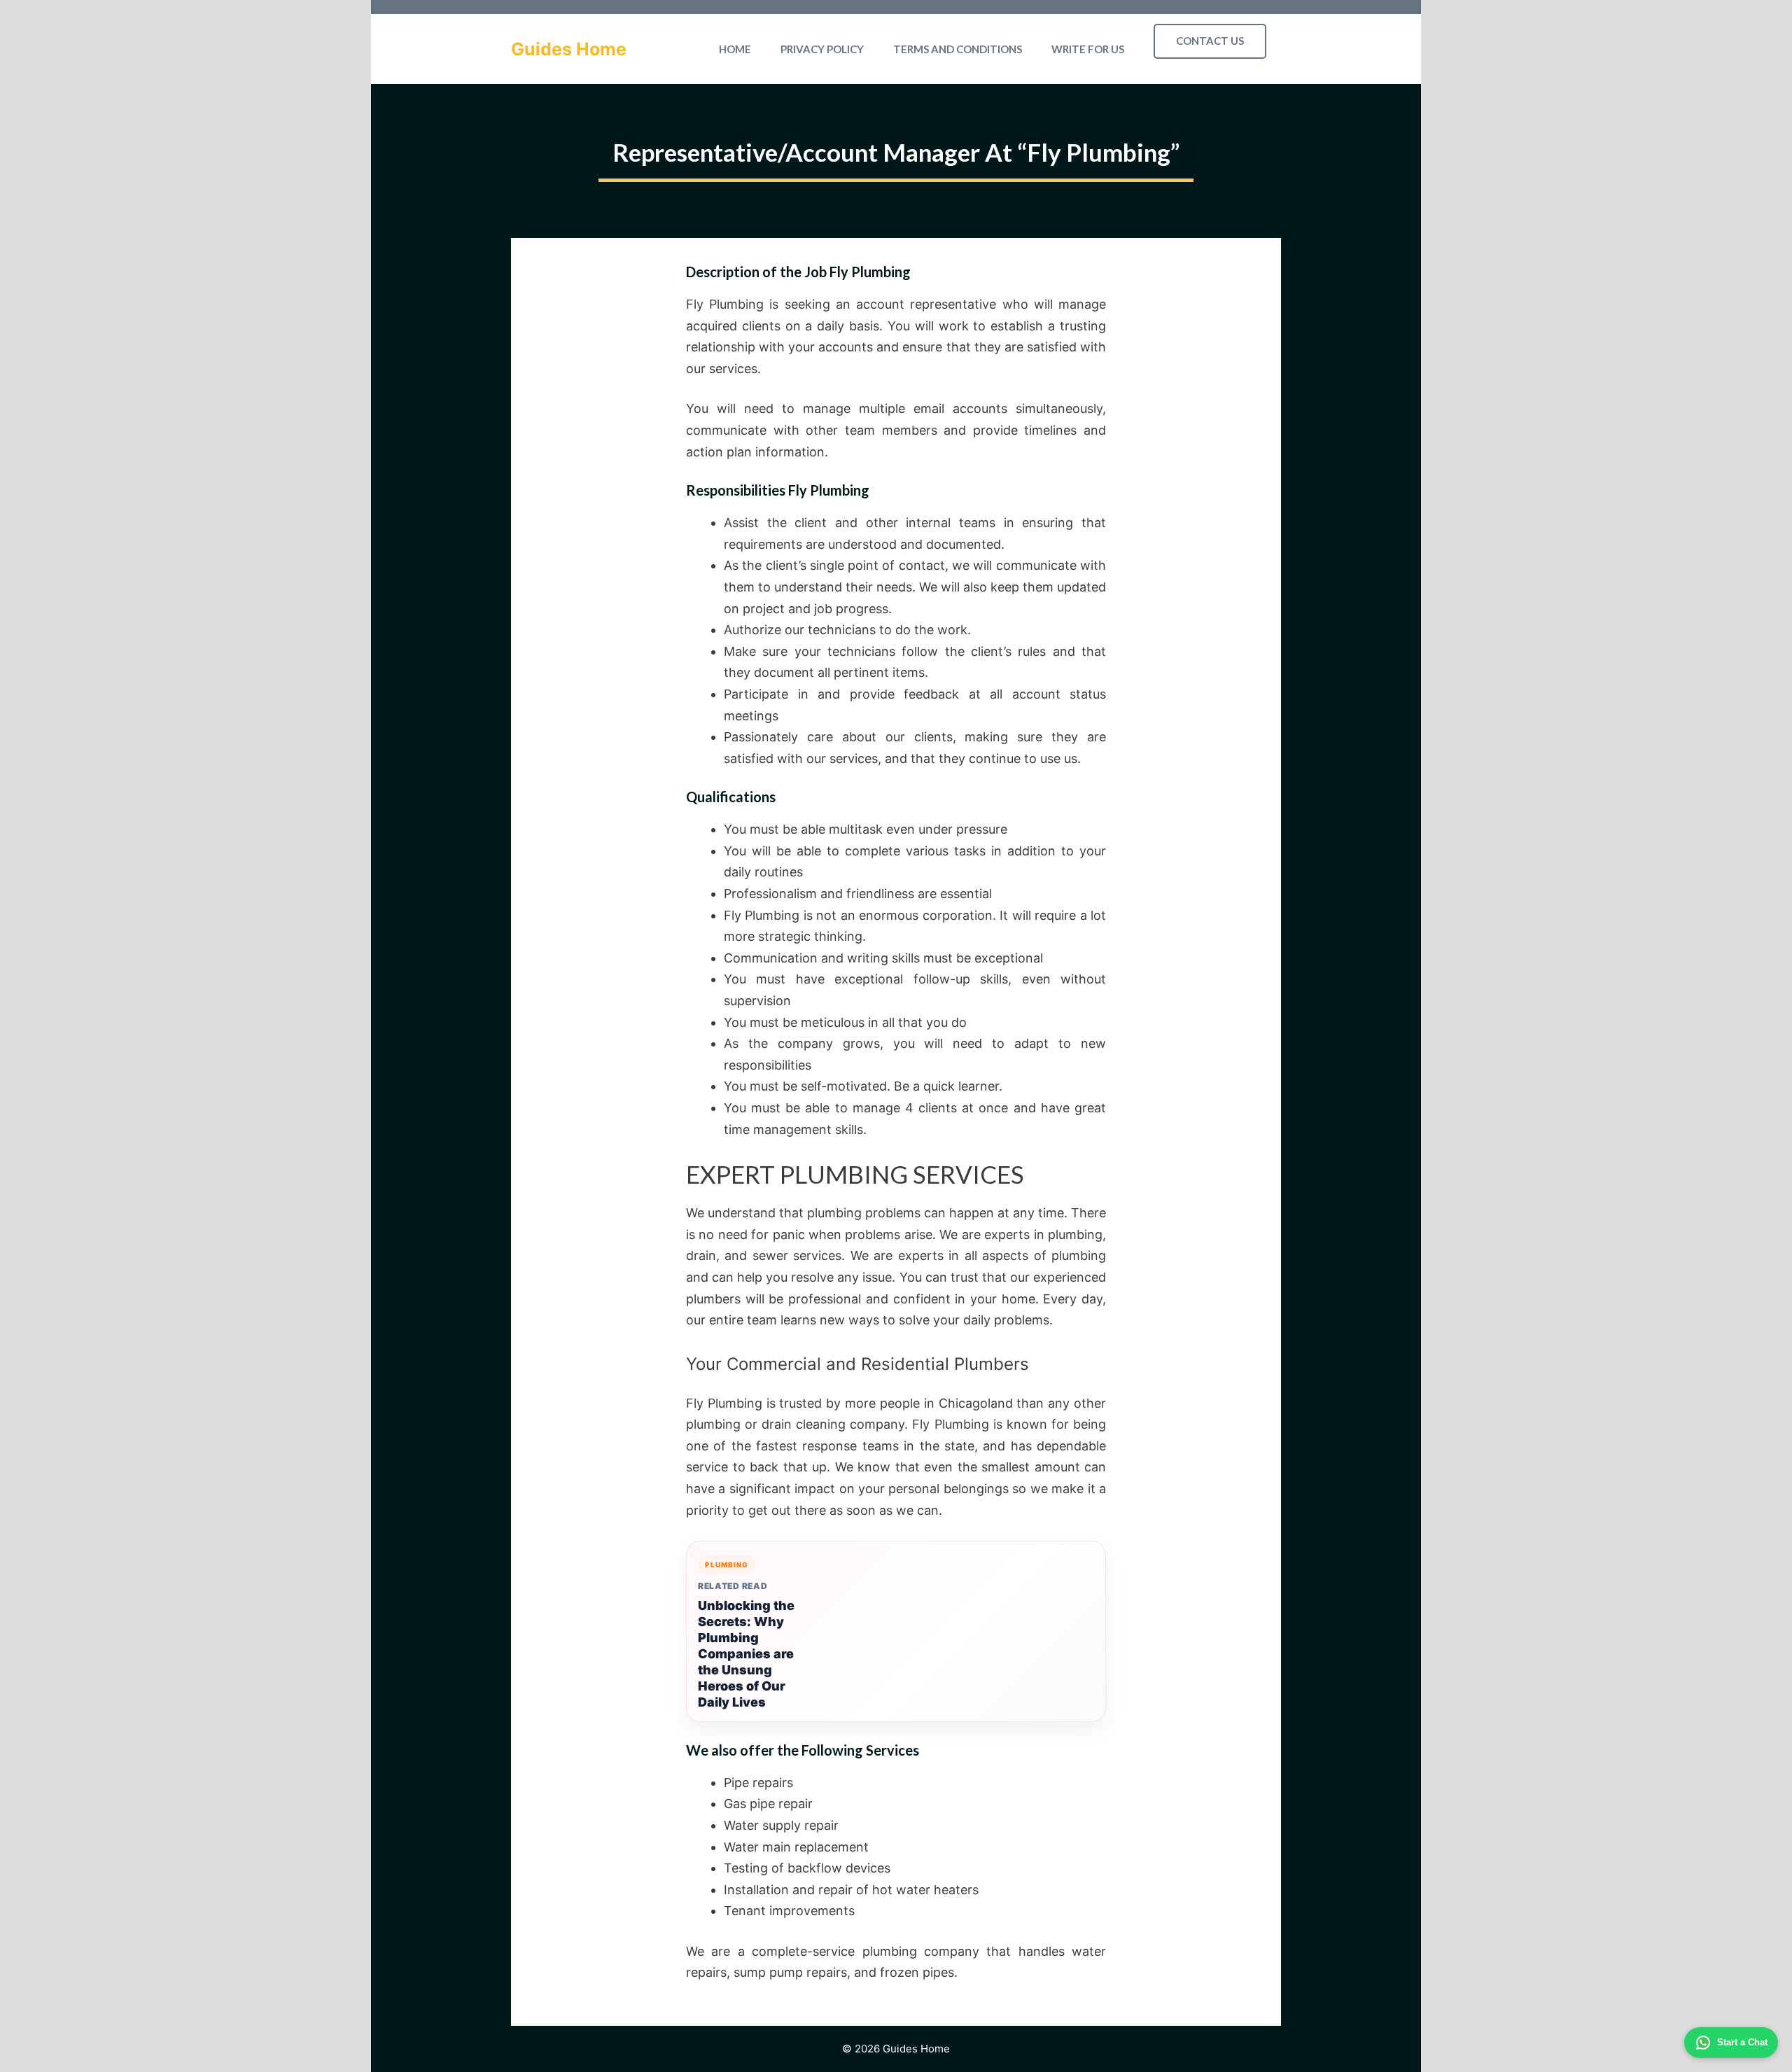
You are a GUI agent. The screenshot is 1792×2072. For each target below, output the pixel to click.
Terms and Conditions (958, 49)
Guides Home (569, 49)
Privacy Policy (822, 49)
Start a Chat (1742, 2042)
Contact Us (1210, 41)
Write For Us (1088, 49)
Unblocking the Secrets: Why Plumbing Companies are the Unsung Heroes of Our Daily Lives (746, 1654)
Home (735, 49)
